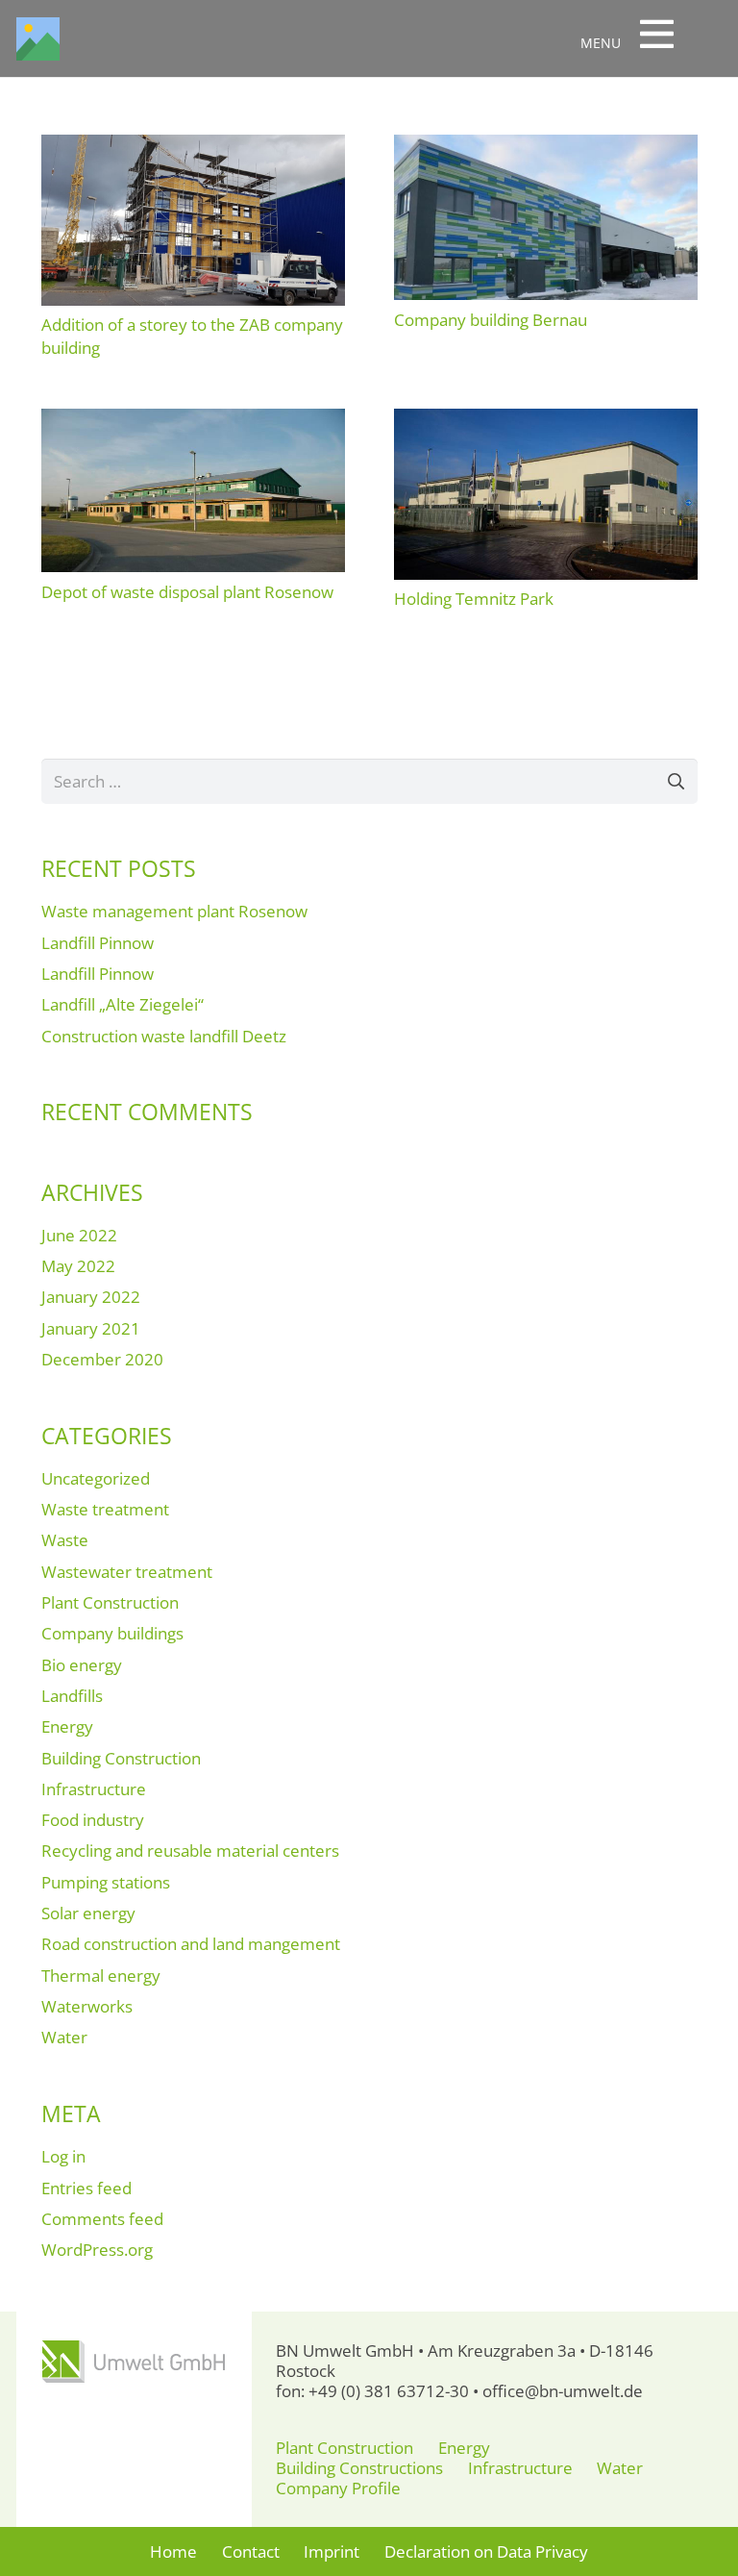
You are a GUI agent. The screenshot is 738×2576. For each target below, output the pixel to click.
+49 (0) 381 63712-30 (389, 2391)
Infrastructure (94, 1789)
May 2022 (78, 1266)
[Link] (38, 39)
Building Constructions (359, 2468)
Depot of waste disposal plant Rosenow (187, 592)
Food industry (93, 1820)
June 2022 (79, 1235)
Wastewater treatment (127, 1572)
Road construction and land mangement (191, 1944)
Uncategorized (96, 1478)
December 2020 (102, 1359)
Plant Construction (110, 1602)
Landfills (72, 1696)
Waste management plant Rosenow (174, 911)
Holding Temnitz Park (474, 599)
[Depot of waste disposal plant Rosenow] (193, 419)
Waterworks (87, 2006)
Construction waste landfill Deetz (164, 1036)
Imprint (332, 2551)
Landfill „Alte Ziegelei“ (123, 1004)
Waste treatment (105, 1509)
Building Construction (121, 1758)
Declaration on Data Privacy (486, 2551)
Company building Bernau (491, 320)
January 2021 (91, 1328)
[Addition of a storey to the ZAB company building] (193, 145)
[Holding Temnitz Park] (546, 419)
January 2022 (91, 1297)
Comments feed (102, 2219)
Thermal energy (101, 1976)
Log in (63, 2156)
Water (64, 2037)
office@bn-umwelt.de (563, 2391)
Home (173, 2551)
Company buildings (112, 1633)
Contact (251, 2551)
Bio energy (82, 1665)
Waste (65, 1540)
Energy (67, 1726)
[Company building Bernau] (546, 145)
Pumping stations (106, 1882)
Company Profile (338, 2488)
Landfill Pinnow (98, 943)
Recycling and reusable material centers (190, 1851)
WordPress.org (97, 2250)
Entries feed (86, 2188)
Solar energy (88, 1913)
